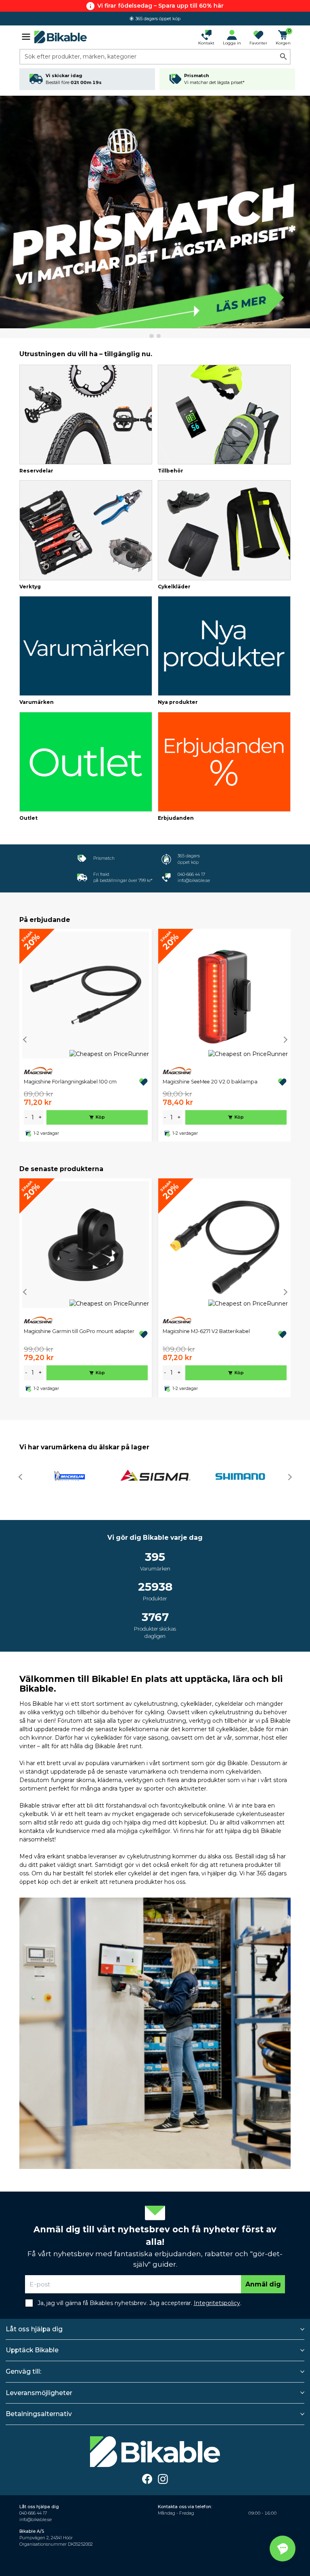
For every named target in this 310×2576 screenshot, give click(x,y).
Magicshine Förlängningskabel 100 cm (70, 1082)
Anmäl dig (263, 2284)
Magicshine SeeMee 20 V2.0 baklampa (210, 1082)
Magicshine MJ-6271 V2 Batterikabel (206, 1331)
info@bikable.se (194, 881)
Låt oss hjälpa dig (34, 2329)
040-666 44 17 (191, 874)
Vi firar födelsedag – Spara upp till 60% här (160, 6)
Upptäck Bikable (32, 2350)
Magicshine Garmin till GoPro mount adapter (79, 1331)
